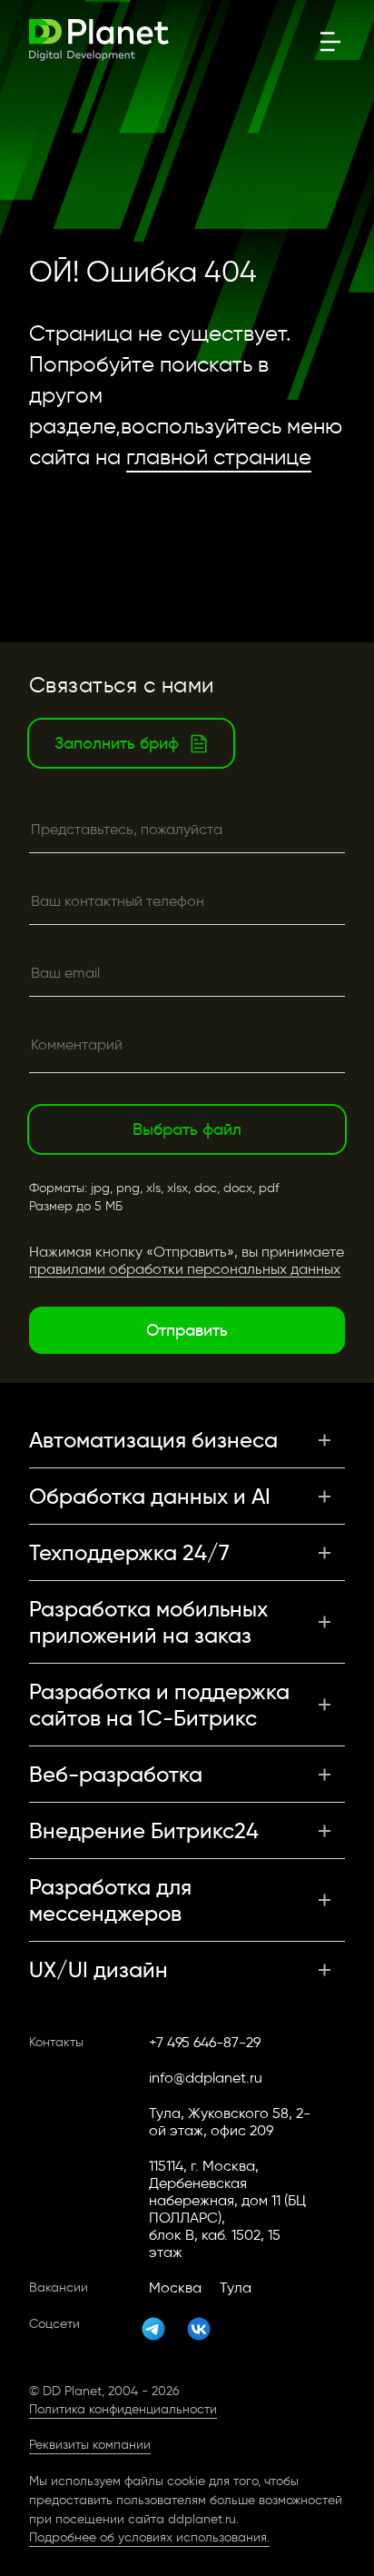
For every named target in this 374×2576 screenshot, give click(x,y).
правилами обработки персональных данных (185, 1269)
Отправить (187, 1330)
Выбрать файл (187, 1129)
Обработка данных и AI (150, 1496)
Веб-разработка (116, 1774)
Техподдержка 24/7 (129, 1552)
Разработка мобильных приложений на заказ (148, 1622)
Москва (175, 2288)
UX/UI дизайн (98, 1969)
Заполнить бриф (117, 743)
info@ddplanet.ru (206, 2078)
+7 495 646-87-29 (205, 2042)
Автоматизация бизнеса (153, 1440)
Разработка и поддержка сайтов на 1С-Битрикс (159, 1705)
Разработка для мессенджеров (110, 1900)
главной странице (219, 457)
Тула (236, 2288)
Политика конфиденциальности (123, 2409)
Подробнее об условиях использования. (149, 2537)
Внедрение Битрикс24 (144, 1830)
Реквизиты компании (90, 2445)
